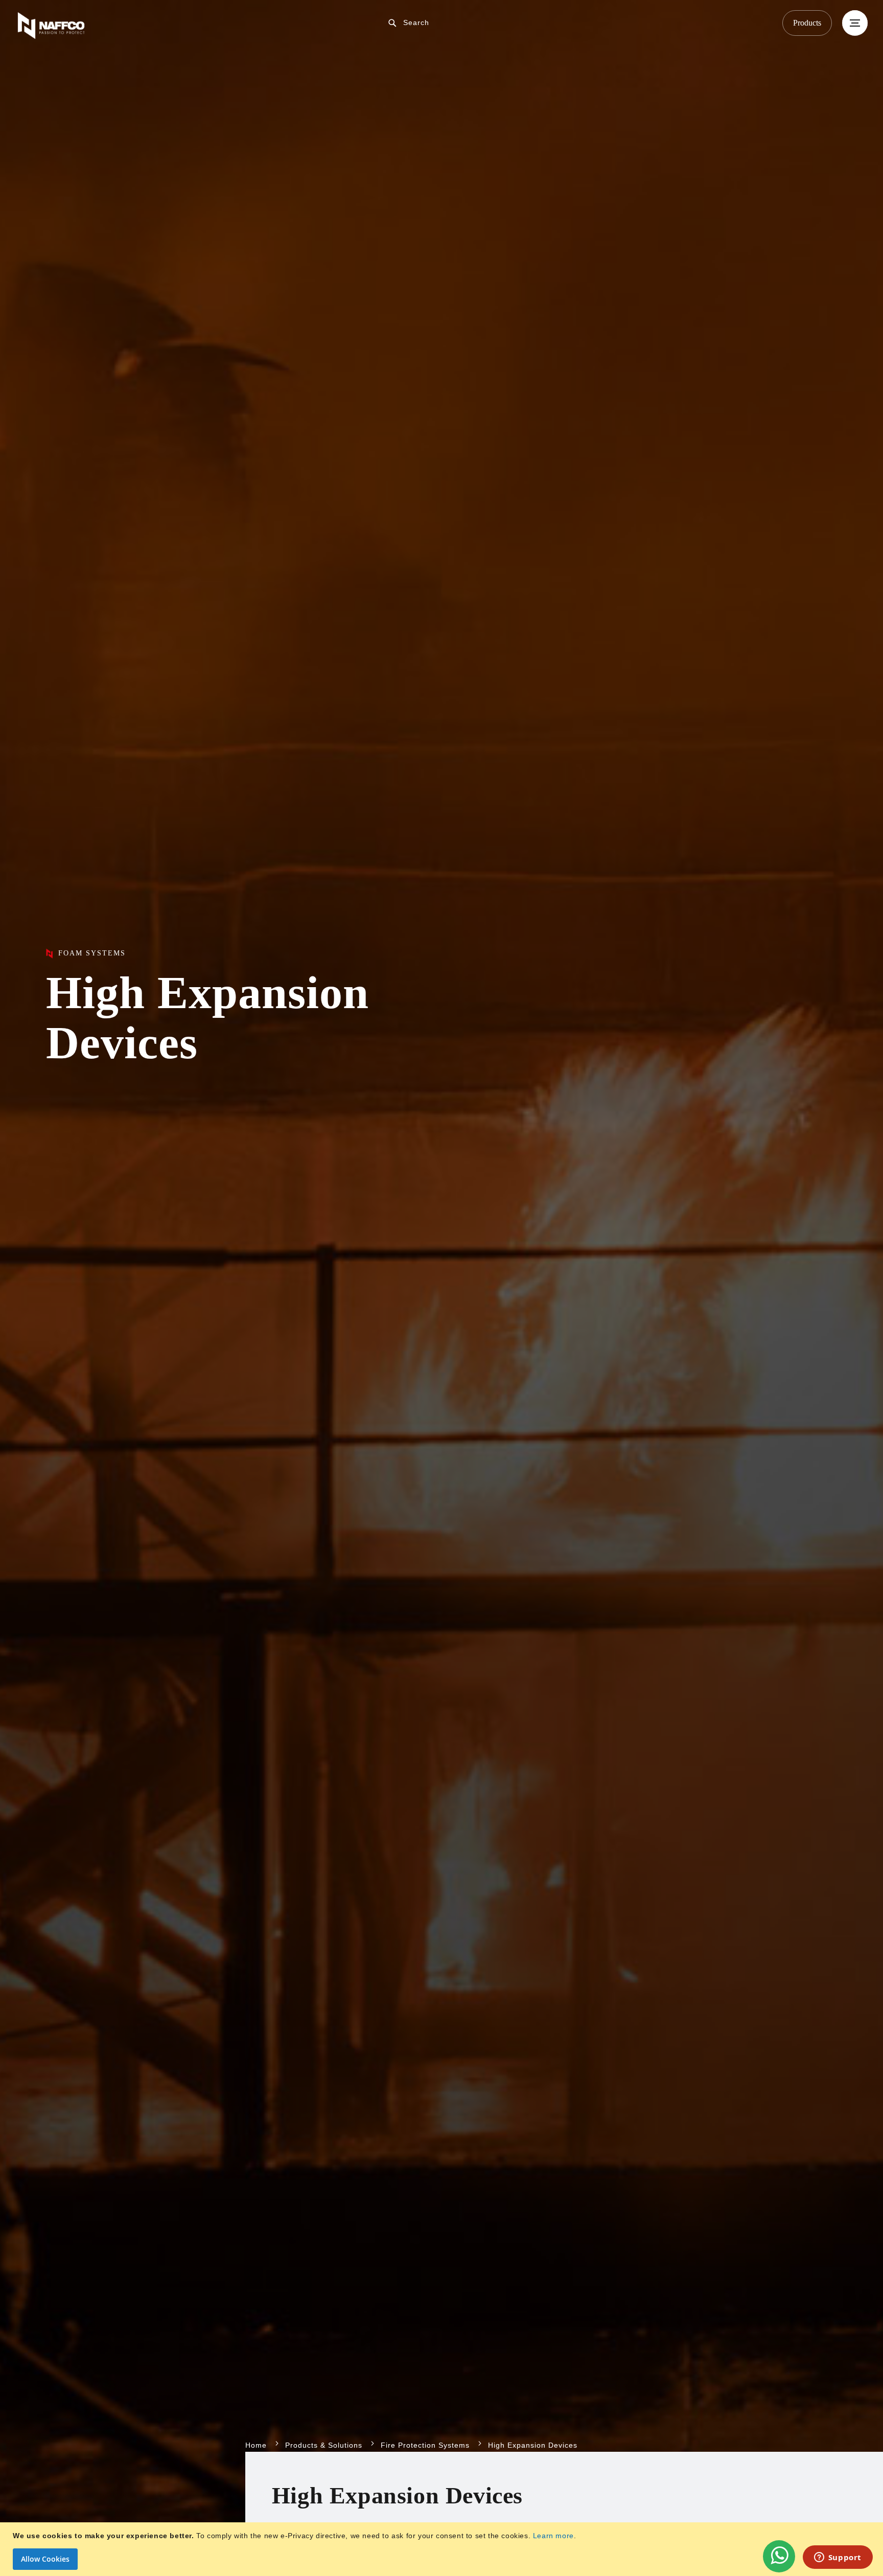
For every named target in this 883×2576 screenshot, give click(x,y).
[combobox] (450, 22)
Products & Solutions (324, 2445)
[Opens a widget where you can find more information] (838, 2558)
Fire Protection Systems (425, 2445)
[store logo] (156, 26)
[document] (443, 2549)
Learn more (553, 2536)
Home (256, 2445)
